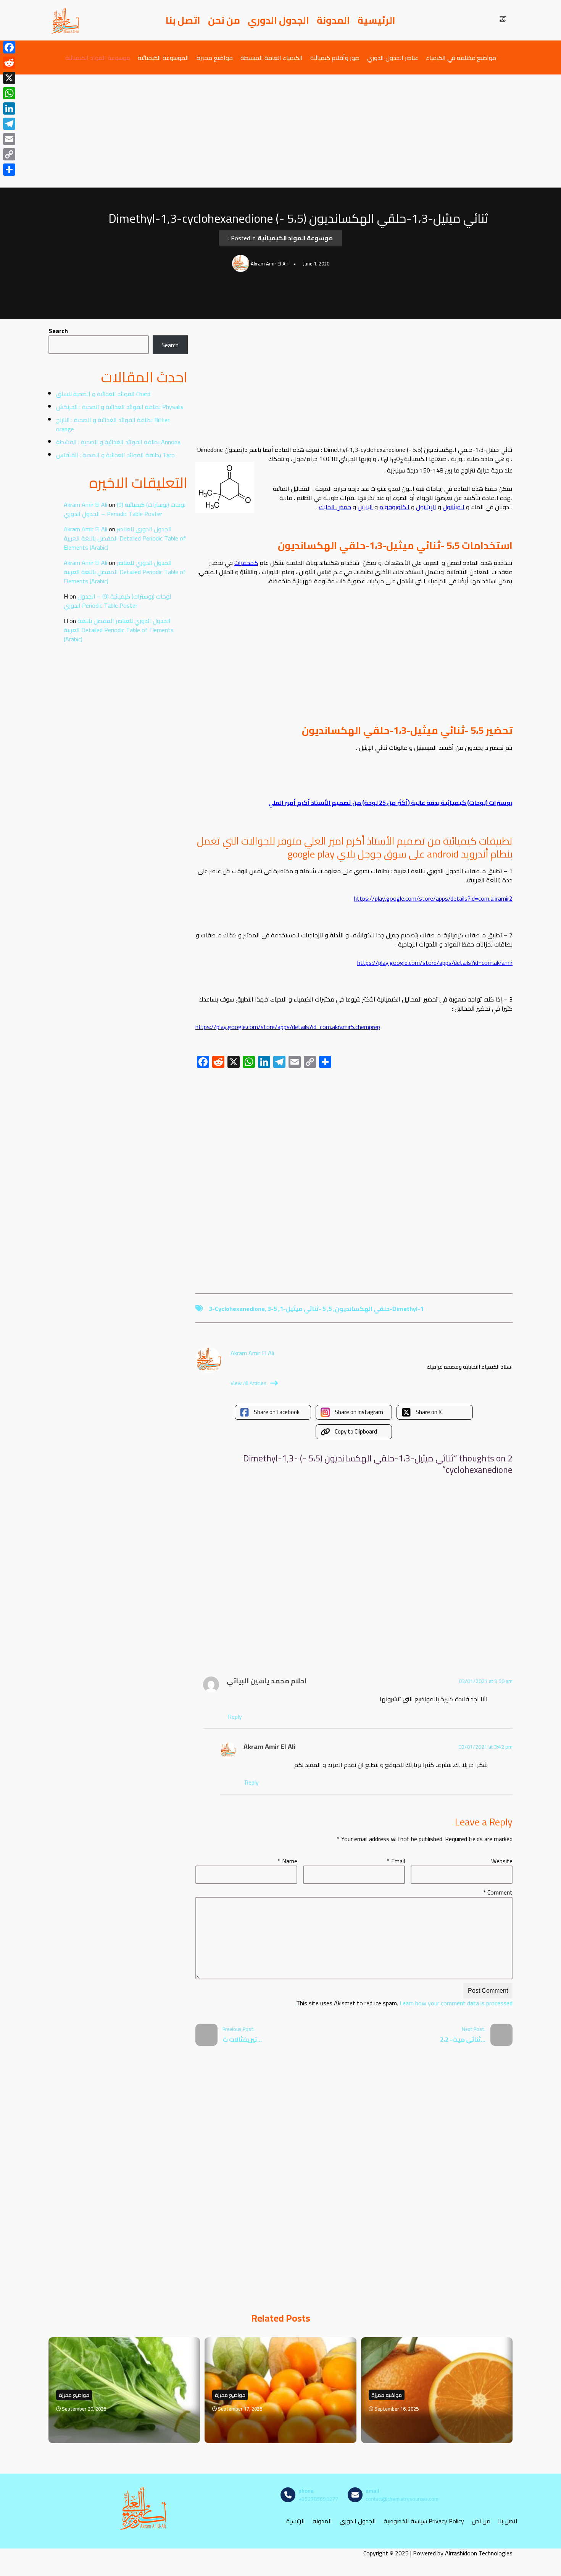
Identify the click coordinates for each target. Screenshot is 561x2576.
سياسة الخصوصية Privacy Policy (424, 2521)
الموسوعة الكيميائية (163, 57)
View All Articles (248, 1383)
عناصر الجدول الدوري (393, 57)
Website (502, 1861)
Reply (235, 1717)
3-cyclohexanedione (237, 1309)
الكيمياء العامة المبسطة (272, 57)
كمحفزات (246, 563)
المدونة (333, 20)
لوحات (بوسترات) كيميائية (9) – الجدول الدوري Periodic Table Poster (125, 509)
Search (58, 331)
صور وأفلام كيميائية (335, 57)
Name (288, 1861)
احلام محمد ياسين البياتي (267, 1681)
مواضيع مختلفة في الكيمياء (461, 57)
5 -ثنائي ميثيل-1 (303, 1309)
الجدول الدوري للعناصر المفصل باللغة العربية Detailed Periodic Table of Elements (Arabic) (125, 538)
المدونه (322, 2521)
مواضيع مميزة (215, 57)
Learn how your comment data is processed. (404, 2003)
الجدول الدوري (278, 20)
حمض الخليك (335, 507)
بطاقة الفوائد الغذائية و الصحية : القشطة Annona (118, 442)
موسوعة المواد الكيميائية (98, 57)
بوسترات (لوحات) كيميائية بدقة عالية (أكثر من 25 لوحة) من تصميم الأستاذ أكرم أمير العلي (390, 803)
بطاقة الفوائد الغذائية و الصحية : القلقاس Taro (115, 455)
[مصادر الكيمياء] (66, 20)
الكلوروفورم (394, 507)
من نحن (224, 20)
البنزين (365, 507)
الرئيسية (376, 20)
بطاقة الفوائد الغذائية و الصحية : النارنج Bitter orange (113, 424)
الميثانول (454, 507)
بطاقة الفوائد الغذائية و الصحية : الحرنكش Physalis (120, 407)
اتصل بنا (183, 20)
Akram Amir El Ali (85, 505)
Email (396, 1861)
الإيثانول (426, 507)
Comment (498, 1892)
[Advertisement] (280, 131)
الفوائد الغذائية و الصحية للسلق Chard (103, 394)
